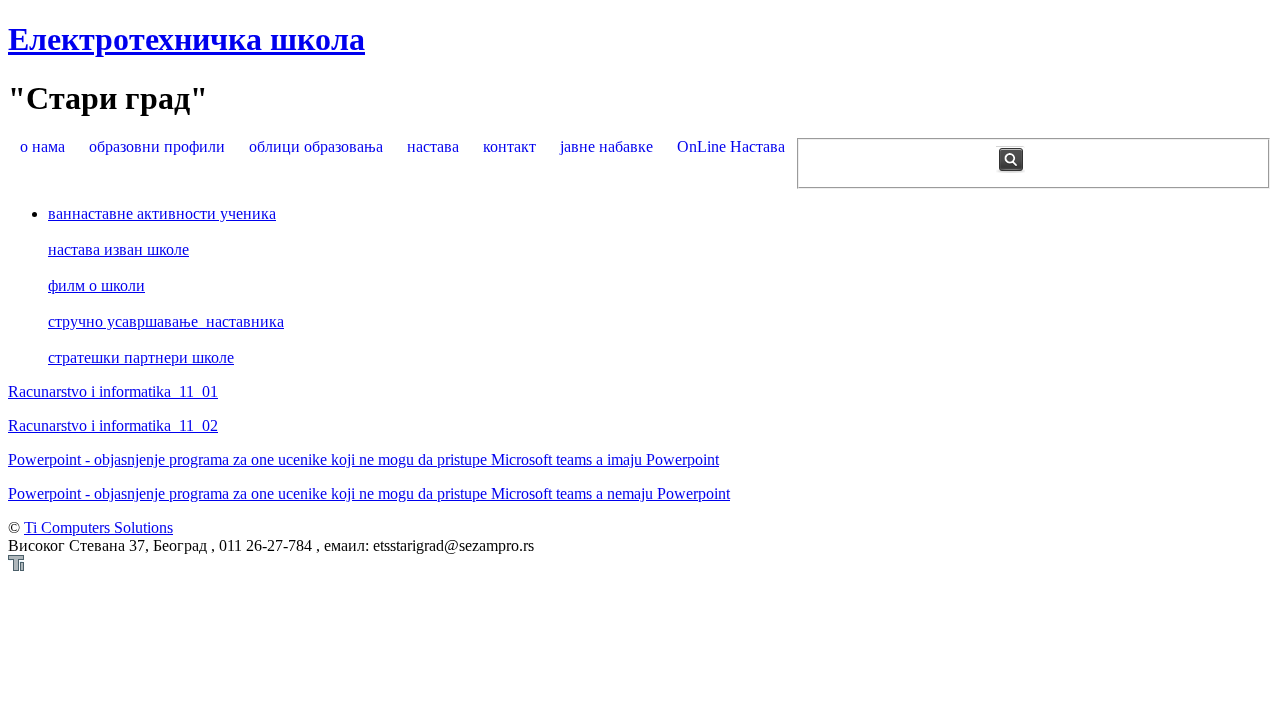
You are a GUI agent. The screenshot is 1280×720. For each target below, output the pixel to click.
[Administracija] (16, 565)
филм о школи (96, 285)
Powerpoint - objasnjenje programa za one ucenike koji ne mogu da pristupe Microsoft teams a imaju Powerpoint (363, 459)
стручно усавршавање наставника (166, 321)
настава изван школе (118, 249)
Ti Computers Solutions (98, 527)
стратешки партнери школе (141, 357)
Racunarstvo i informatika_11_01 (113, 391)
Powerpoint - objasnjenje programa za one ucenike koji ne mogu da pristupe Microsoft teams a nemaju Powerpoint (369, 493)
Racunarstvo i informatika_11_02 (113, 425)
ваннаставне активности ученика (162, 213)
